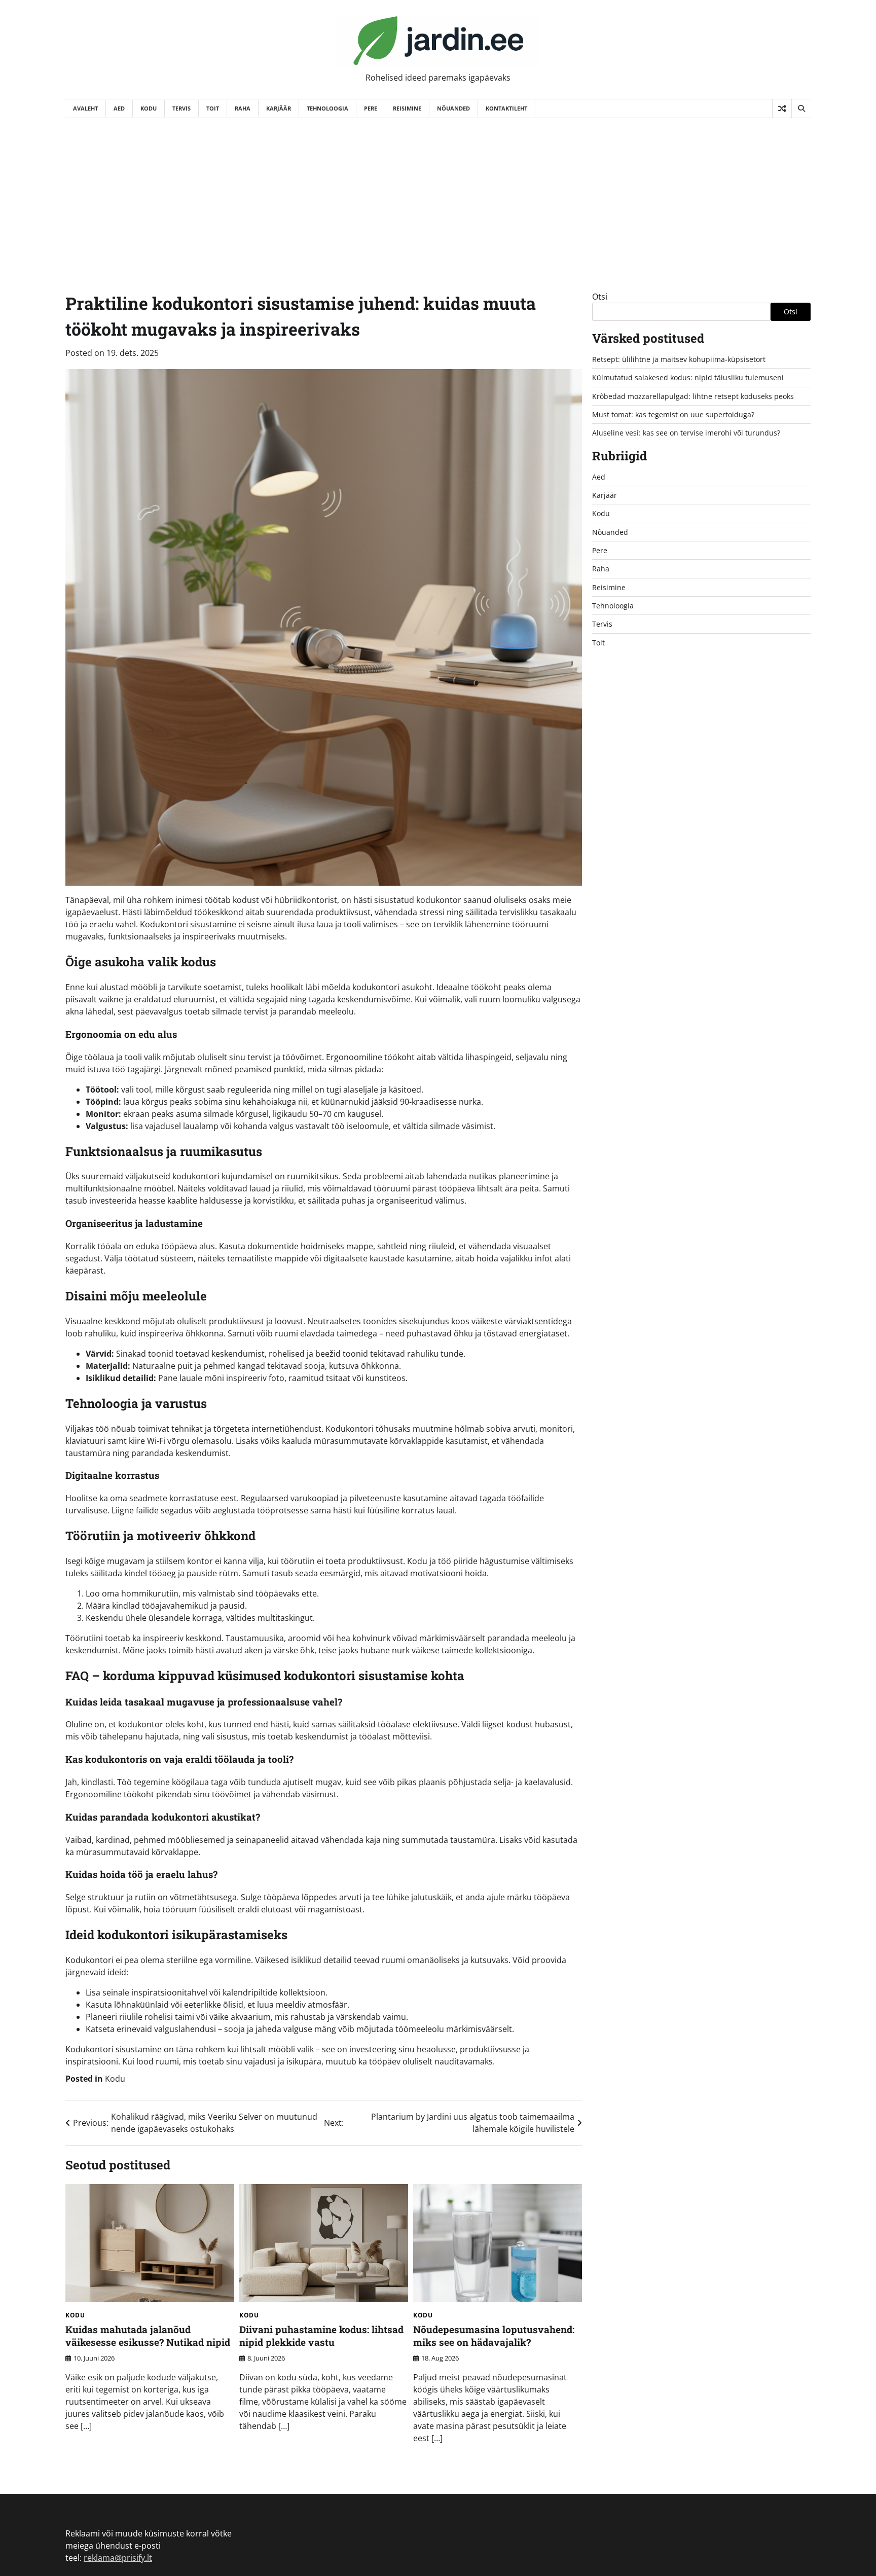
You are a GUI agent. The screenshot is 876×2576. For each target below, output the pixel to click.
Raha (243, 108)
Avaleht (85, 108)
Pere (371, 108)
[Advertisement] (438, 194)
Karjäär (279, 108)
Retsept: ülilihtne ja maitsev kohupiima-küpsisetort (679, 359)
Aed (119, 108)
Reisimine (407, 108)
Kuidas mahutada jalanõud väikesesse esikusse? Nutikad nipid (148, 2336)
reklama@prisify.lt (118, 2558)
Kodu (149, 108)
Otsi (600, 297)
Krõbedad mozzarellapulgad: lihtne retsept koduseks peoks (693, 396)
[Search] (801, 108)
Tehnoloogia (327, 108)
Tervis (181, 108)
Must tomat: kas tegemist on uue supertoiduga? (673, 414)
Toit (213, 108)
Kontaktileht (506, 108)
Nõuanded (453, 108)
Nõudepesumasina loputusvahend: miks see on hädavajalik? (494, 2336)
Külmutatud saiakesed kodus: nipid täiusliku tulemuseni (688, 377)
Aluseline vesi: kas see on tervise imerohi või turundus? (686, 433)
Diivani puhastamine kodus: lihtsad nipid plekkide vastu (321, 2336)
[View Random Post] (782, 108)
